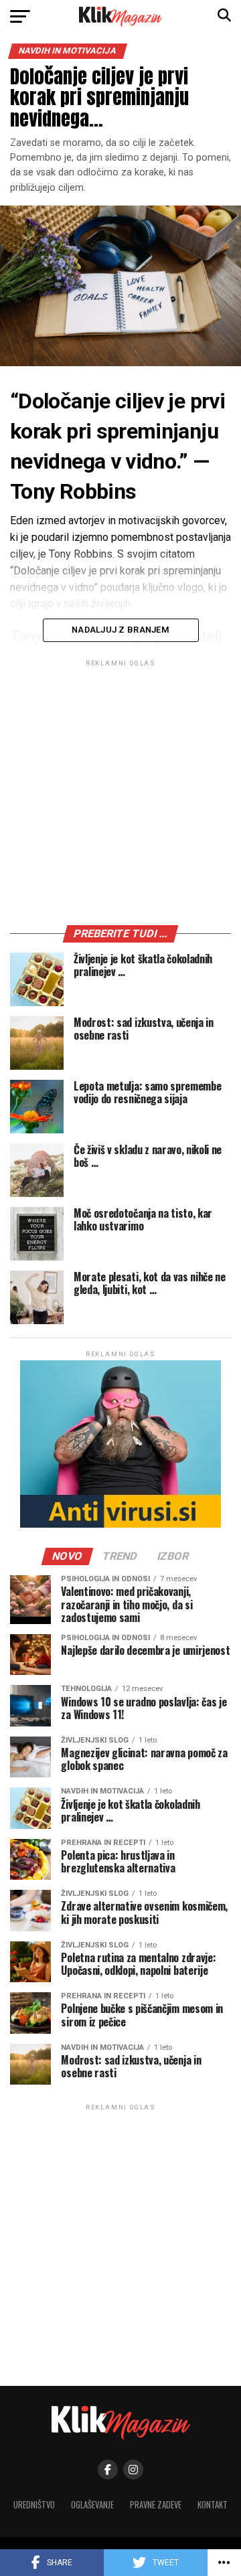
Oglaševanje (92, 2505)
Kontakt (213, 2505)
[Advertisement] (120, 795)
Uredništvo (34, 2505)
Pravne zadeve (156, 2505)
